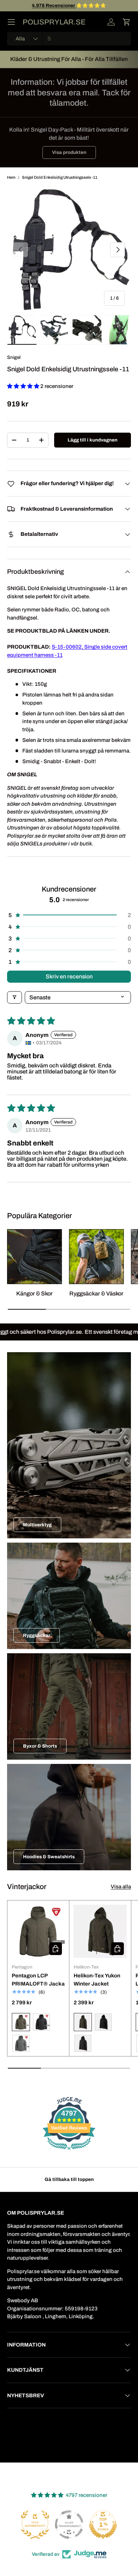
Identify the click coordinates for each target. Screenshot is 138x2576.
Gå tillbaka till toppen (69, 2179)
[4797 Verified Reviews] (69, 2151)
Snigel (14, 357)
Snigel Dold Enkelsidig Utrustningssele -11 (60, 177)
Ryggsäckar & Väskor (96, 1293)
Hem (11, 177)
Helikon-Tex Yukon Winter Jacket (97, 1980)
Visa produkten (69, 152)
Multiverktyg (37, 1525)
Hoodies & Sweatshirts (49, 1857)
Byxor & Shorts (40, 1746)
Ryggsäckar (37, 1635)
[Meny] (11, 22)
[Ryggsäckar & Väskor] (96, 1257)
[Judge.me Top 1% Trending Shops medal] (103, 2525)
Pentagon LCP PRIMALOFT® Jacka (38, 1980)
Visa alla (121, 1887)
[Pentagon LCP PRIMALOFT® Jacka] (38, 1931)
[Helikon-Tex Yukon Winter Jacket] (100, 1931)
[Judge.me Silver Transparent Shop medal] (35, 2525)
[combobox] (69, 39)
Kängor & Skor (34, 1293)
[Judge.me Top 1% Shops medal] (69, 2525)
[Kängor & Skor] (34, 1257)
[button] (127, 22)
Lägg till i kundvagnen (93, 440)
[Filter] (15, 997)
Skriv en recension (69, 976)
